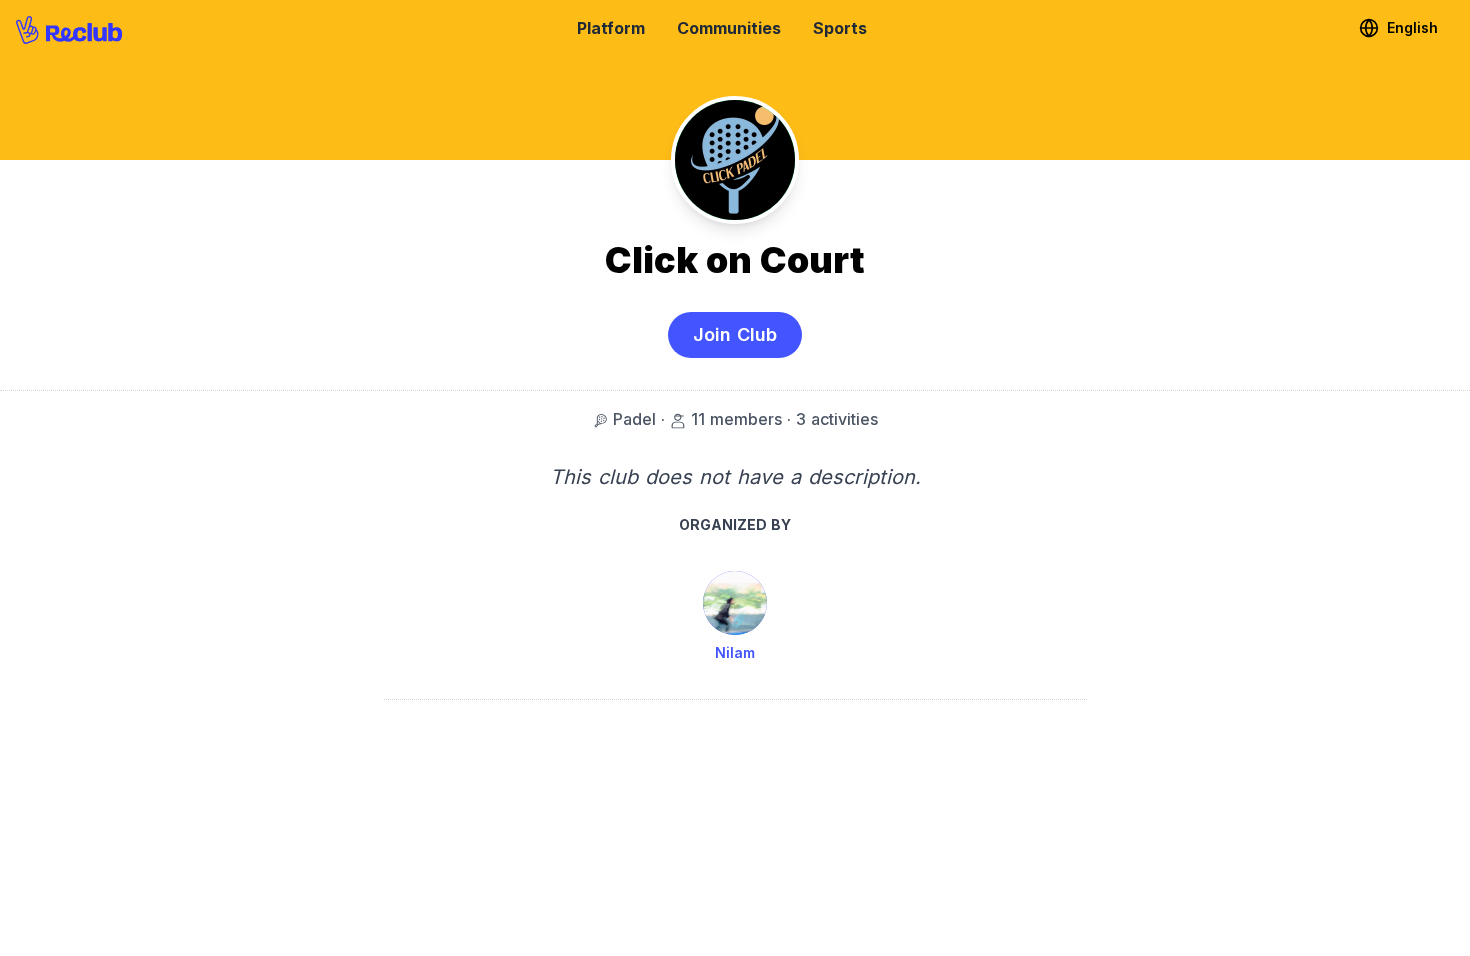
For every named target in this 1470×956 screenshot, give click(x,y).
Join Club (735, 334)
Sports (840, 28)
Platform (611, 28)
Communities (729, 28)
